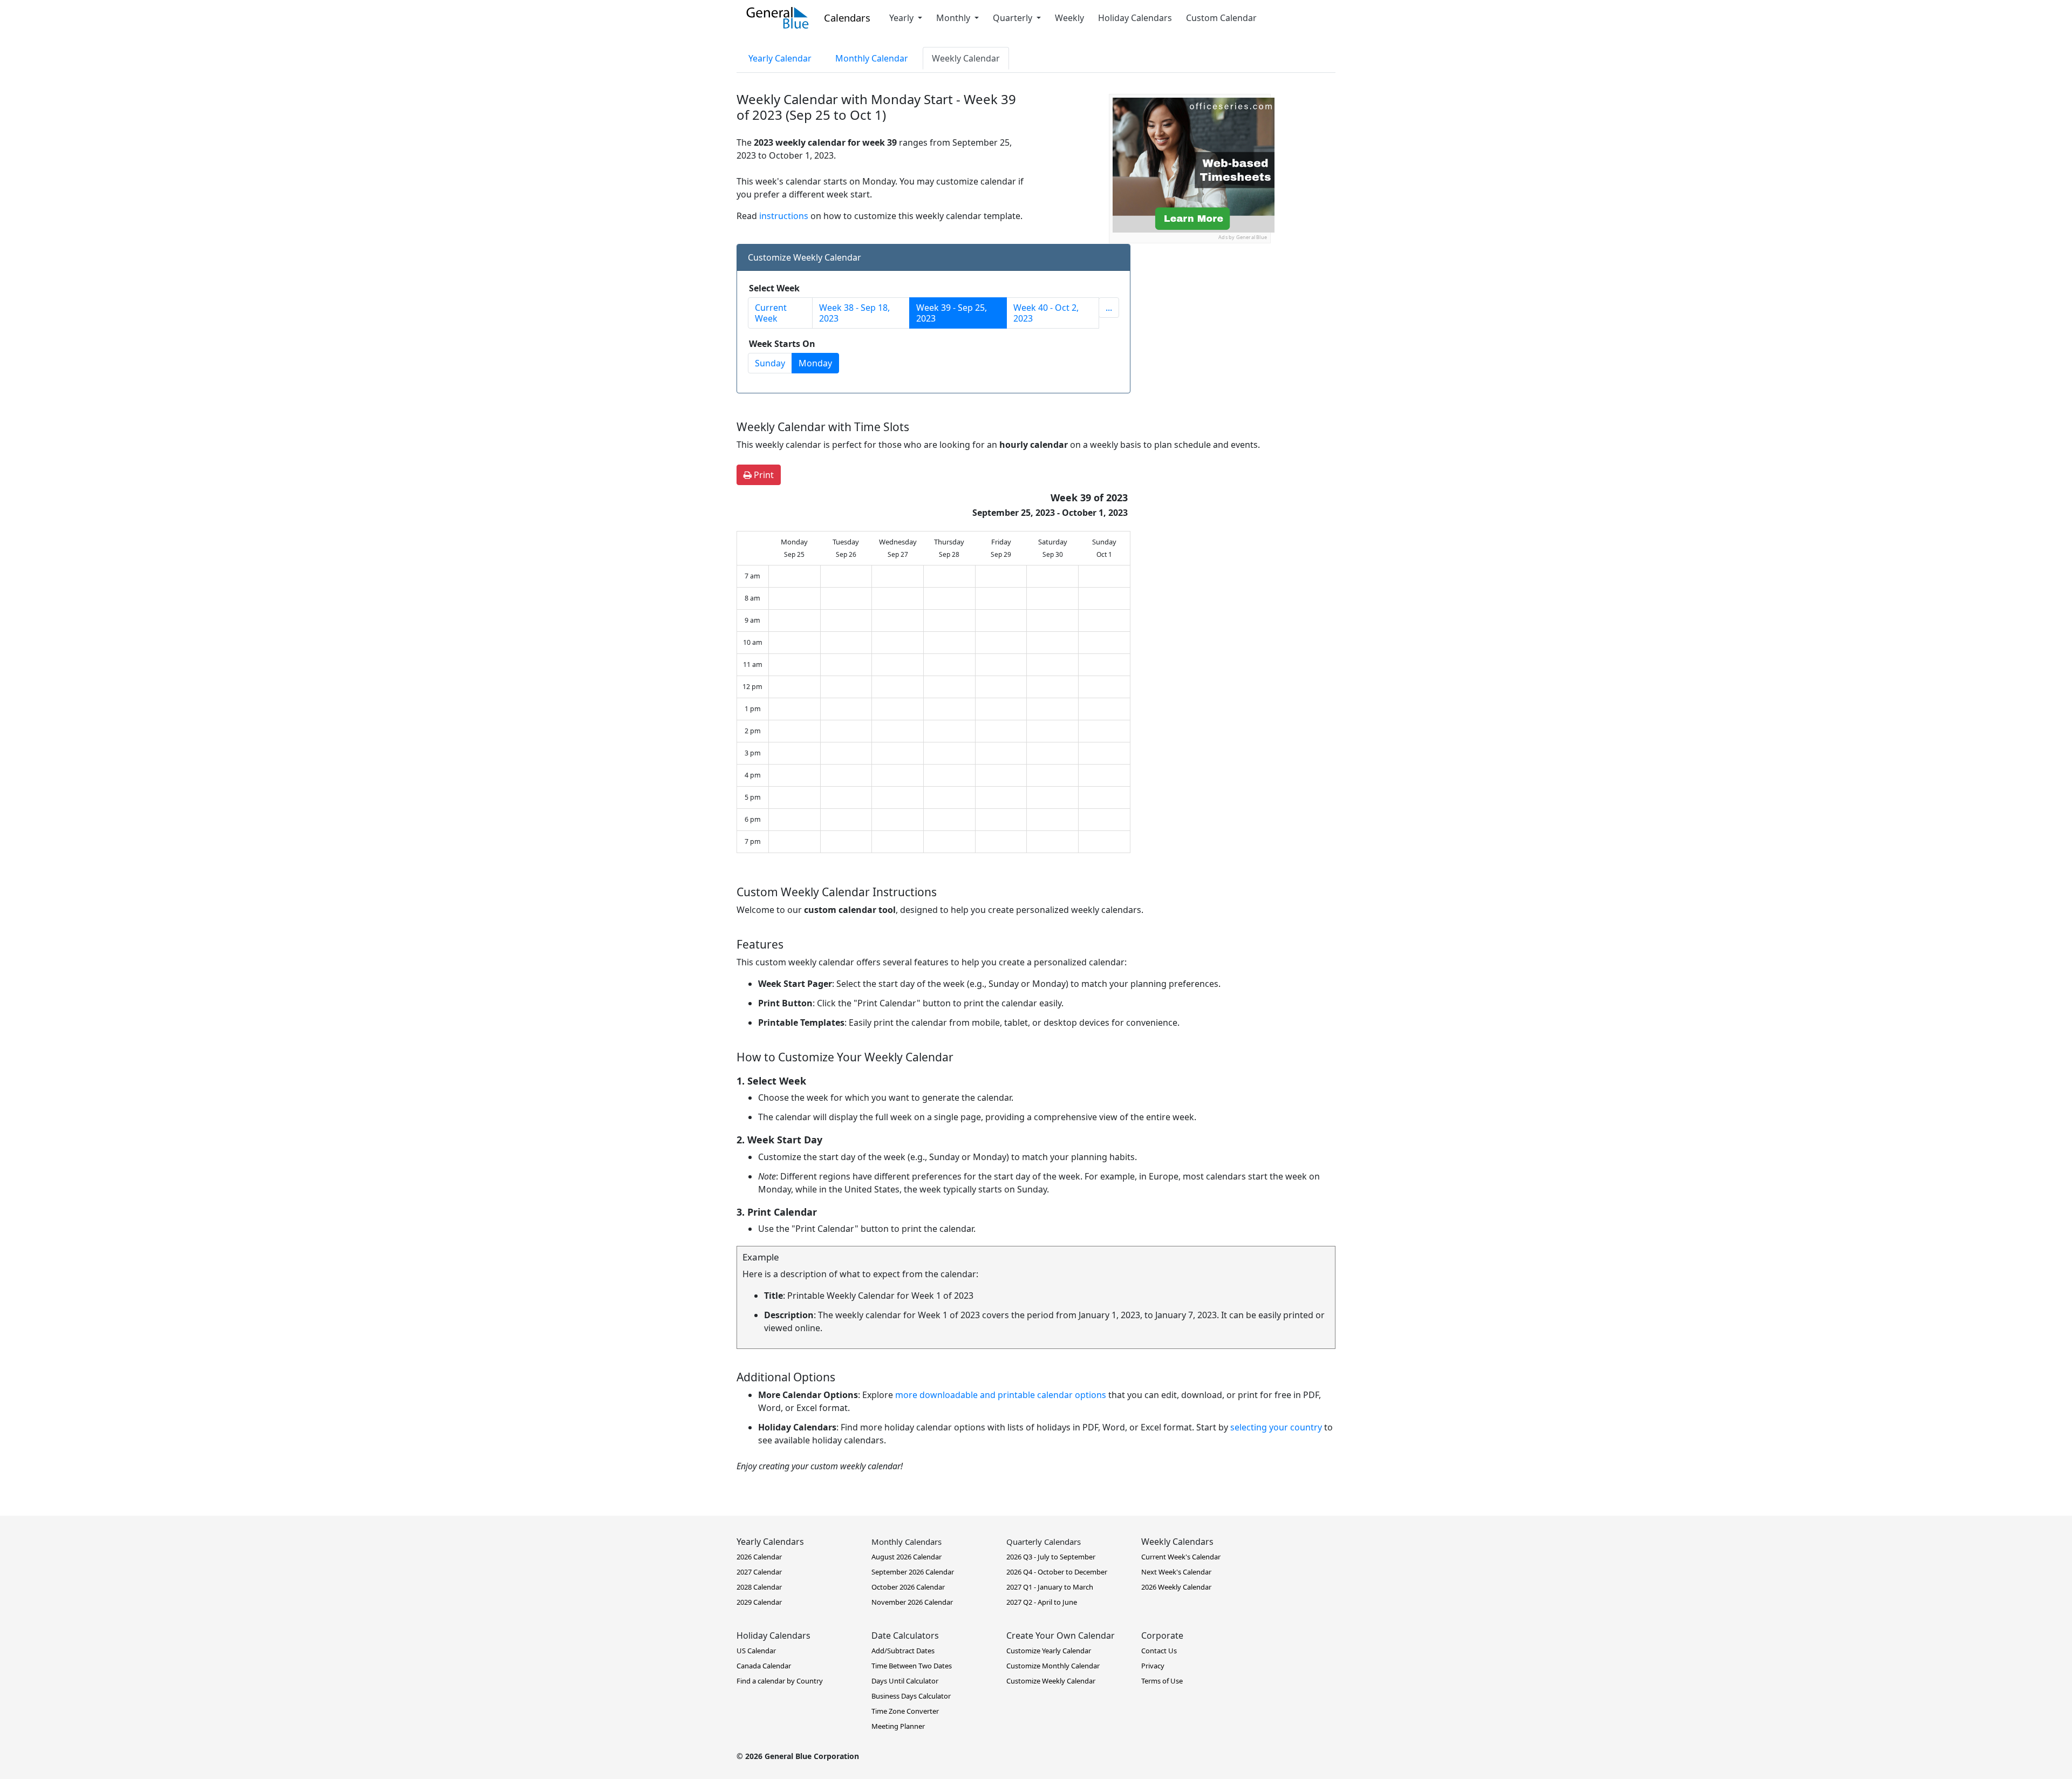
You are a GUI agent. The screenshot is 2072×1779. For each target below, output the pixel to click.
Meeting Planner (898, 1726)
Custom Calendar (1221, 18)
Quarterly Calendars (1044, 1542)
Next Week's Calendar (1176, 1572)
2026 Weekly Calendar (1176, 1587)
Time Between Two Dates (912, 1666)
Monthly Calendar (872, 58)
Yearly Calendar (780, 58)
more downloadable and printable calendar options (1001, 1395)
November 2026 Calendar (912, 1602)
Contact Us (1159, 1651)
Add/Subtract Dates (903, 1651)
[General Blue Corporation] (778, 18)
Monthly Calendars (906, 1542)
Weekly (1069, 18)
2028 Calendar (759, 1587)
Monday (815, 363)
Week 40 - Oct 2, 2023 (1046, 313)
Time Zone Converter (905, 1711)
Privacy (1153, 1666)
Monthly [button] (954, 18)
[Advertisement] (1190, 311)
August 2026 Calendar (906, 1557)
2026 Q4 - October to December (1057, 1572)
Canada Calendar (764, 1666)
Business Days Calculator (911, 1696)
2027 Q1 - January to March (1050, 1587)
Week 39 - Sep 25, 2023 (952, 313)
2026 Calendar (759, 1557)
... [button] (1109, 308)
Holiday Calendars (1135, 18)
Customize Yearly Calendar (1049, 1651)
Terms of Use (1162, 1681)
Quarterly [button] (1014, 18)
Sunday (770, 363)
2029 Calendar (759, 1602)
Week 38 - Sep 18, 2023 (854, 313)
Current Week (771, 313)
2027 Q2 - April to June (1042, 1602)
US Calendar (756, 1651)
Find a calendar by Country (780, 1681)
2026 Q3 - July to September (1051, 1557)
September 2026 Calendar (913, 1572)
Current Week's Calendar (1181, 1557)
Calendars (847, 18)
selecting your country (1276, 1427)
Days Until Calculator (905, 1681)
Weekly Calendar (966, 58)
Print (763, 475)
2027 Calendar (759, 1572)
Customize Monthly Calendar (1053, 1666)
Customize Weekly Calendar (1051, 1681)
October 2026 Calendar (908, 1587)
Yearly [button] (902, 18)
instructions (784, 216)
